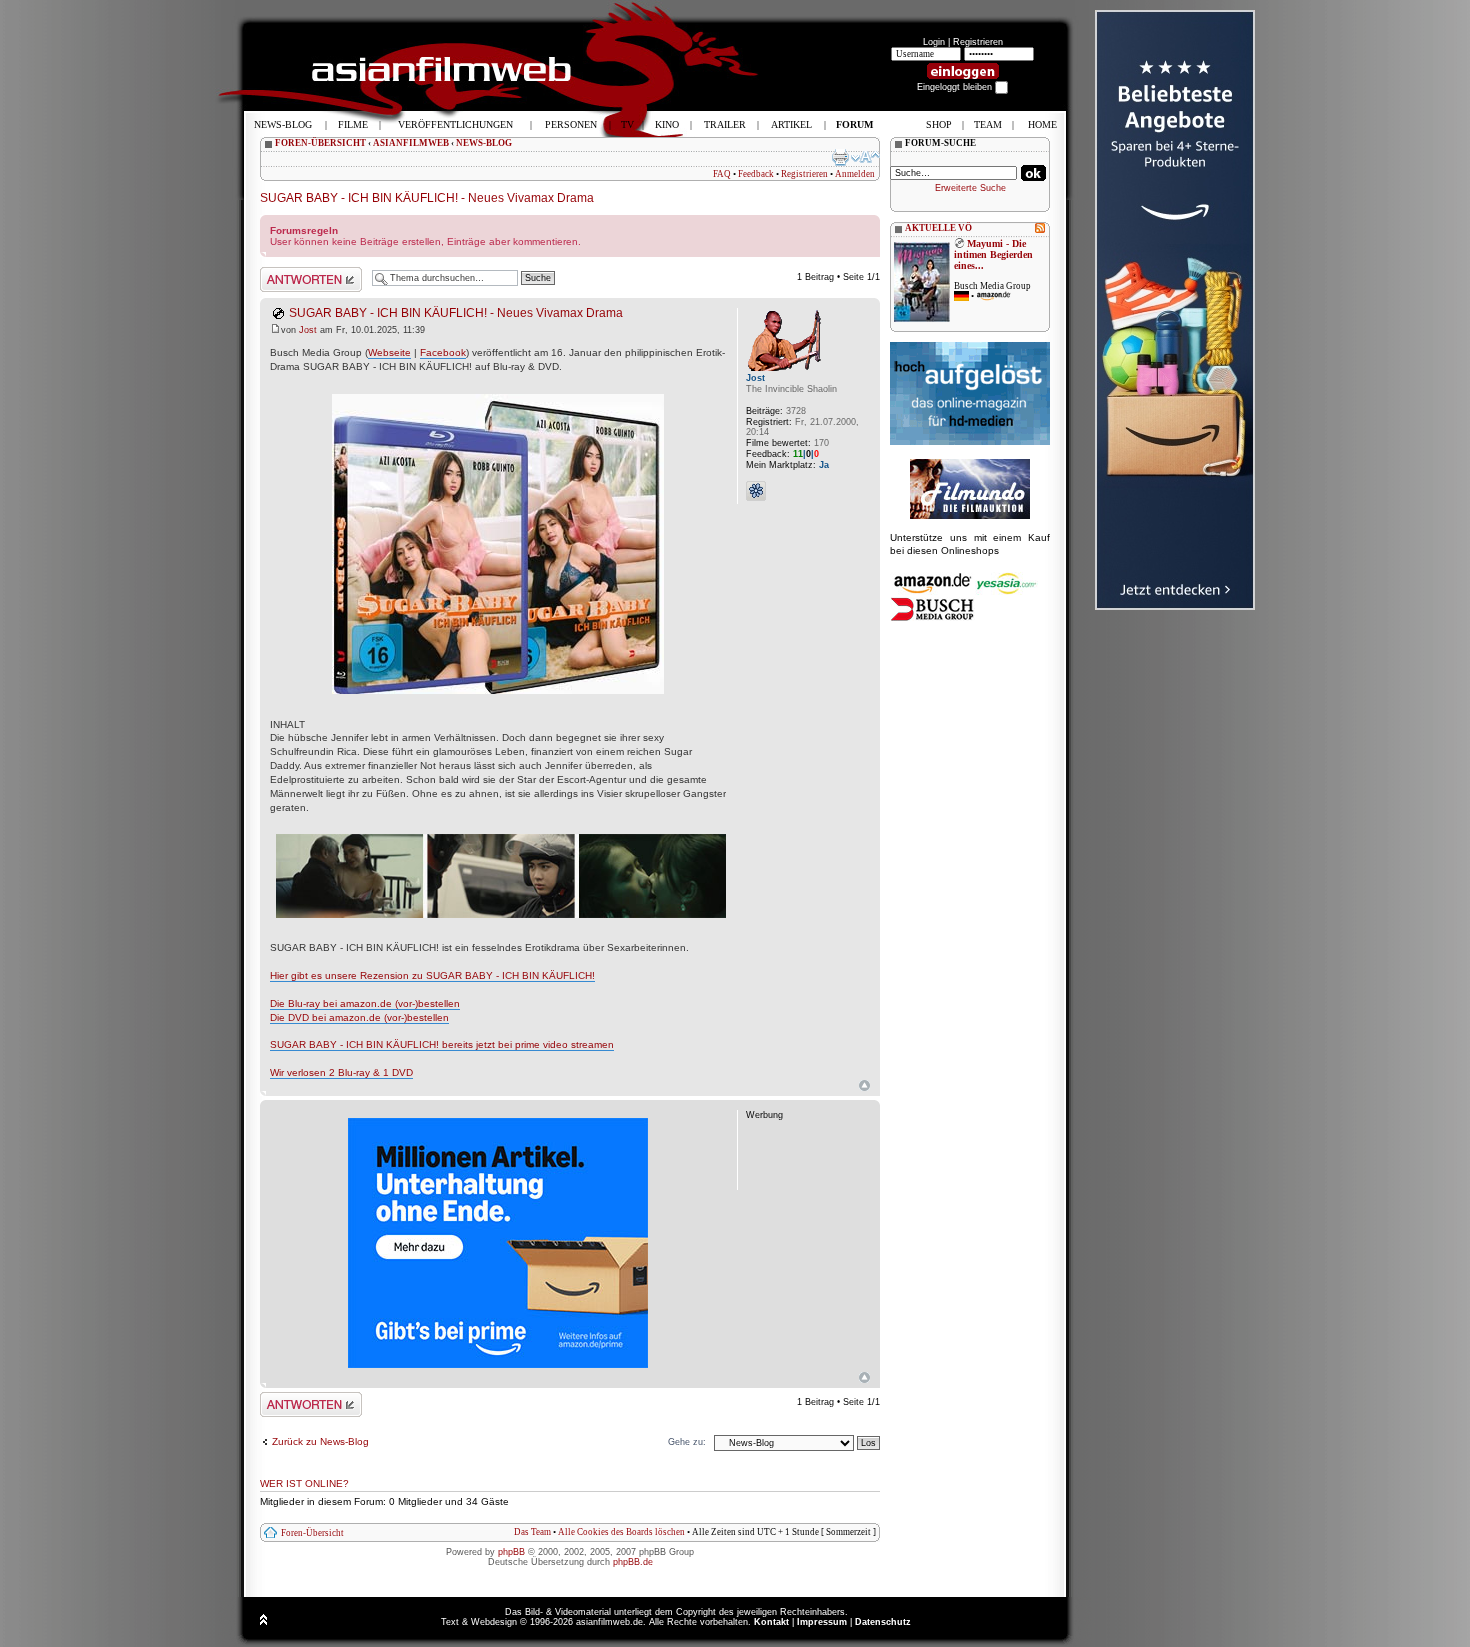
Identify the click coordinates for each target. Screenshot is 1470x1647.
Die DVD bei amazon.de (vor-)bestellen (359, 1017)
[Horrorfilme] (970, 516)
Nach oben (864, 1085)
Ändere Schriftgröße (865, 157)
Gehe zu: (687, 1442)
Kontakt (771, 1622)
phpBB (511, 1552)
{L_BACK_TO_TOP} (864, 1377)
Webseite (389, 352)
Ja (824, 465)
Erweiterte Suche (970, 188)
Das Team (532, 1532)
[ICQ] (756, 491)
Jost (308, 330)
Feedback (756, 174)
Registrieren (978, 42)
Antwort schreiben (297, 272)
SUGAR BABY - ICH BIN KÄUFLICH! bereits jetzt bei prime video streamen (442, 1044)
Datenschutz (883, 1622)
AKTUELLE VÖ (938, 228)
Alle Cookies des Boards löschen (621, 1532)
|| (806, 454)
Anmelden (855, 174)
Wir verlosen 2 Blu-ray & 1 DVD (341, 1072)
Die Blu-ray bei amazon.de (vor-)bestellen (365, 1003)
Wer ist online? (304, 1483)
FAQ (722, 174)
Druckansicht (840, 157)
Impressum (822, 1622)
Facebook (443, 352)
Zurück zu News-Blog (320, 1441)
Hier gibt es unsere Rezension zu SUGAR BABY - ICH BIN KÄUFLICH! (432, 975)
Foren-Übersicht (312, 1533)
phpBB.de (633, 1562)
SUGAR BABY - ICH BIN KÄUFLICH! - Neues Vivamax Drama (427, 198)
